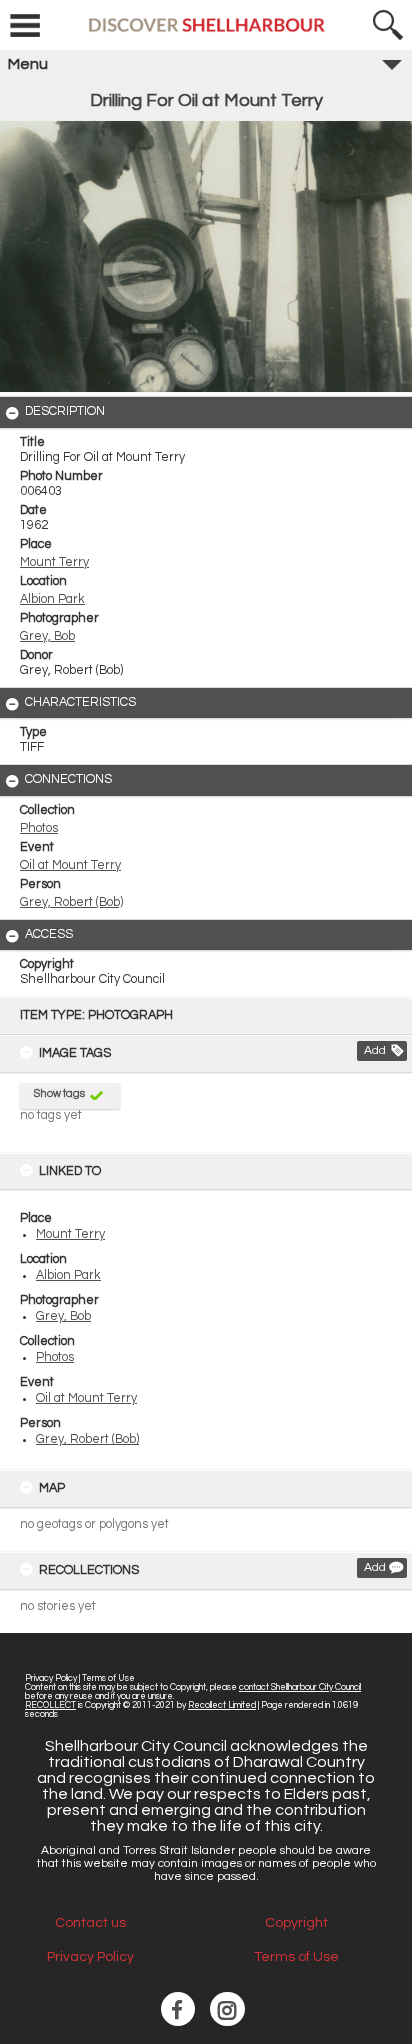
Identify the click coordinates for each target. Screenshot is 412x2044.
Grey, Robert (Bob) (87, 1439)
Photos (55, 1357)
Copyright (296, 1923)
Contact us (90, 1923)
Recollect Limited (222, 1705)
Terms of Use (108, 1678)
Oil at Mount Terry (86, 1398)
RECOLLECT (50, 1705)
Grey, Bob (63, 1316)
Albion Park (68, 1275)
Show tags (59, 1093)
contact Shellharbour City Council (300, 1687)
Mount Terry (70, 1234)
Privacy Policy (51, 1678)
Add (375, 1050)
